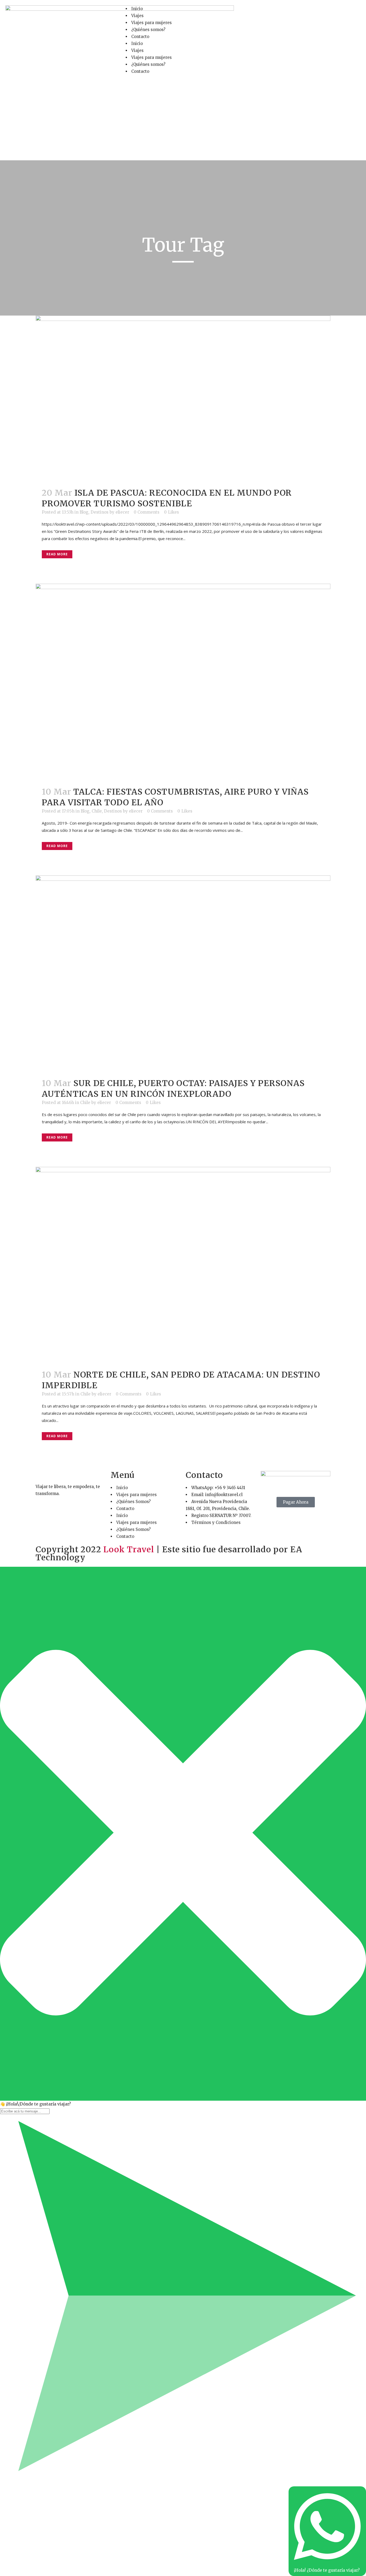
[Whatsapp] (281, 12)
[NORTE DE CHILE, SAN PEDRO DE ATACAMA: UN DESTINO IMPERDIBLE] (183, 1265)
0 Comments (147, 512)
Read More (57, 554)
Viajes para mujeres (152, 23)
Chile (97, 811)
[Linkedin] (296, 12)
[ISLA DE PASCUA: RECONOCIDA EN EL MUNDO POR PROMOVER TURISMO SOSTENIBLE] (183, 398)
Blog (84, 512)
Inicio (137, 9)
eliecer (122, 512)
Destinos (100, 512)
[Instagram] (267, 12)
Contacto (140, 37)
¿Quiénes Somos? (133, 1502)
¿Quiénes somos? (148, 30)
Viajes (137, 16)
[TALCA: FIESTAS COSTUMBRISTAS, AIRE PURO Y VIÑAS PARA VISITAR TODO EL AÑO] (183, 682)
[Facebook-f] (252, 12)
